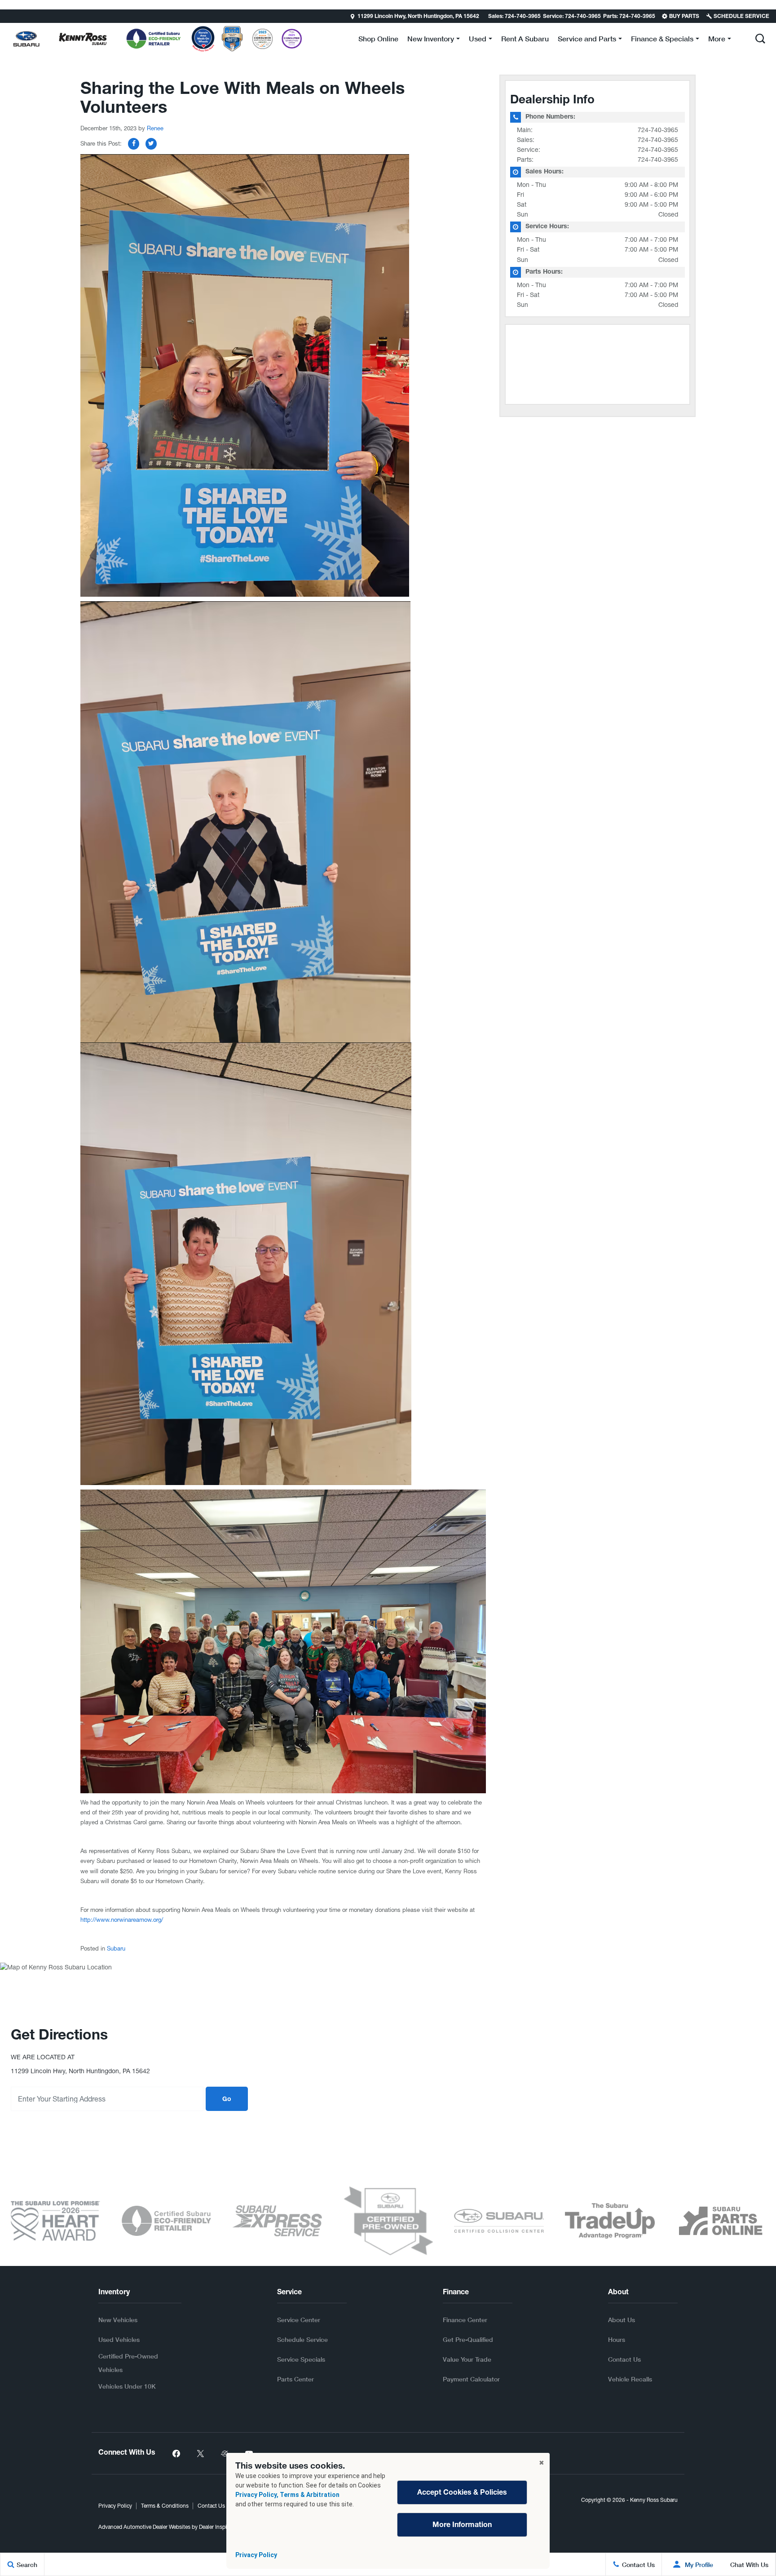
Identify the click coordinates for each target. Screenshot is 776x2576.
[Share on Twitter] (151, 144)
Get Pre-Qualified (468, 2339)
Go (227, 2100)
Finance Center (465, 2320)
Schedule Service (302, 2339)
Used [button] (477, 40)
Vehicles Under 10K (127, 2386)
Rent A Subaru (525, 38)
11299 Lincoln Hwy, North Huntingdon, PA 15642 (418, 17)
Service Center (299, 2320)
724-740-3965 (658, 130)
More (717, 40)
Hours (617, 2339)
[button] (8, 16)
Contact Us (624, 2359)
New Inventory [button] (430, 40)
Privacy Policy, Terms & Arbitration (287, 2495)
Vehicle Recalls (630, 2379)
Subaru (116, 1949)
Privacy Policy (256, 2555)
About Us (622, 2320)
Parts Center (295, 2379)
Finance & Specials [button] (662, 40)
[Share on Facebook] (134, 144)
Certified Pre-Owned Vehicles (128, 2363)
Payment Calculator (471, 2379)
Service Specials (301, 2359)
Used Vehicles (119, 2339)
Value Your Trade (467, 2359)
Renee (155, 128)
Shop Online (378, 38)
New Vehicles (118, 2320)
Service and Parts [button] (587, 40)
